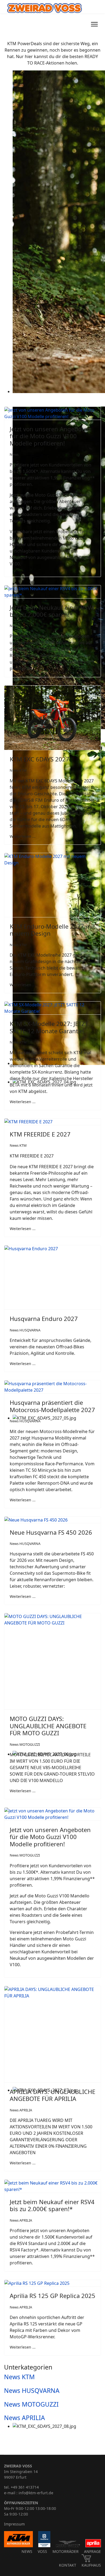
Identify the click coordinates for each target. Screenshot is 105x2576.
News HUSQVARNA (25, 1330)
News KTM (18, 770)
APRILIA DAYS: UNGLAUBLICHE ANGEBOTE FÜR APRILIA (52, 2095)
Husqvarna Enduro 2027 (44, 1319)
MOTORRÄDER (66, 2551)
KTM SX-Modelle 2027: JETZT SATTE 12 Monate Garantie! (49, 1027)
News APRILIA (21, 2110)
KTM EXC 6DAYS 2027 (39, 759)
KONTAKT (68, 2565)
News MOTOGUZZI (25, 1744)
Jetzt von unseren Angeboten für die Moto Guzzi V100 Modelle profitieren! (50, 436)
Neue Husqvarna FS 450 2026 (51, 1532)
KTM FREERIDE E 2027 (40, 1134)
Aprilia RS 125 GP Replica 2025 (52, 2296)
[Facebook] (78, 24)
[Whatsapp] (84, 24)
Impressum (14, 2524)
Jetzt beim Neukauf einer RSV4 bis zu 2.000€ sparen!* (52, 611)
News (14, 454)
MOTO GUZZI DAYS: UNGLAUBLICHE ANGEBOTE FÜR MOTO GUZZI (48, 1726)
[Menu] (94, 24)
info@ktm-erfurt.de (36, 2493)
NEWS (27, 2551)
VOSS (42, 2551)
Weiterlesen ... (23, 836)
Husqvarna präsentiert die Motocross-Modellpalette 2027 (52, 1406)
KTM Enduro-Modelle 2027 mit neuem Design (52, 930)
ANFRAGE (92, 2551)
